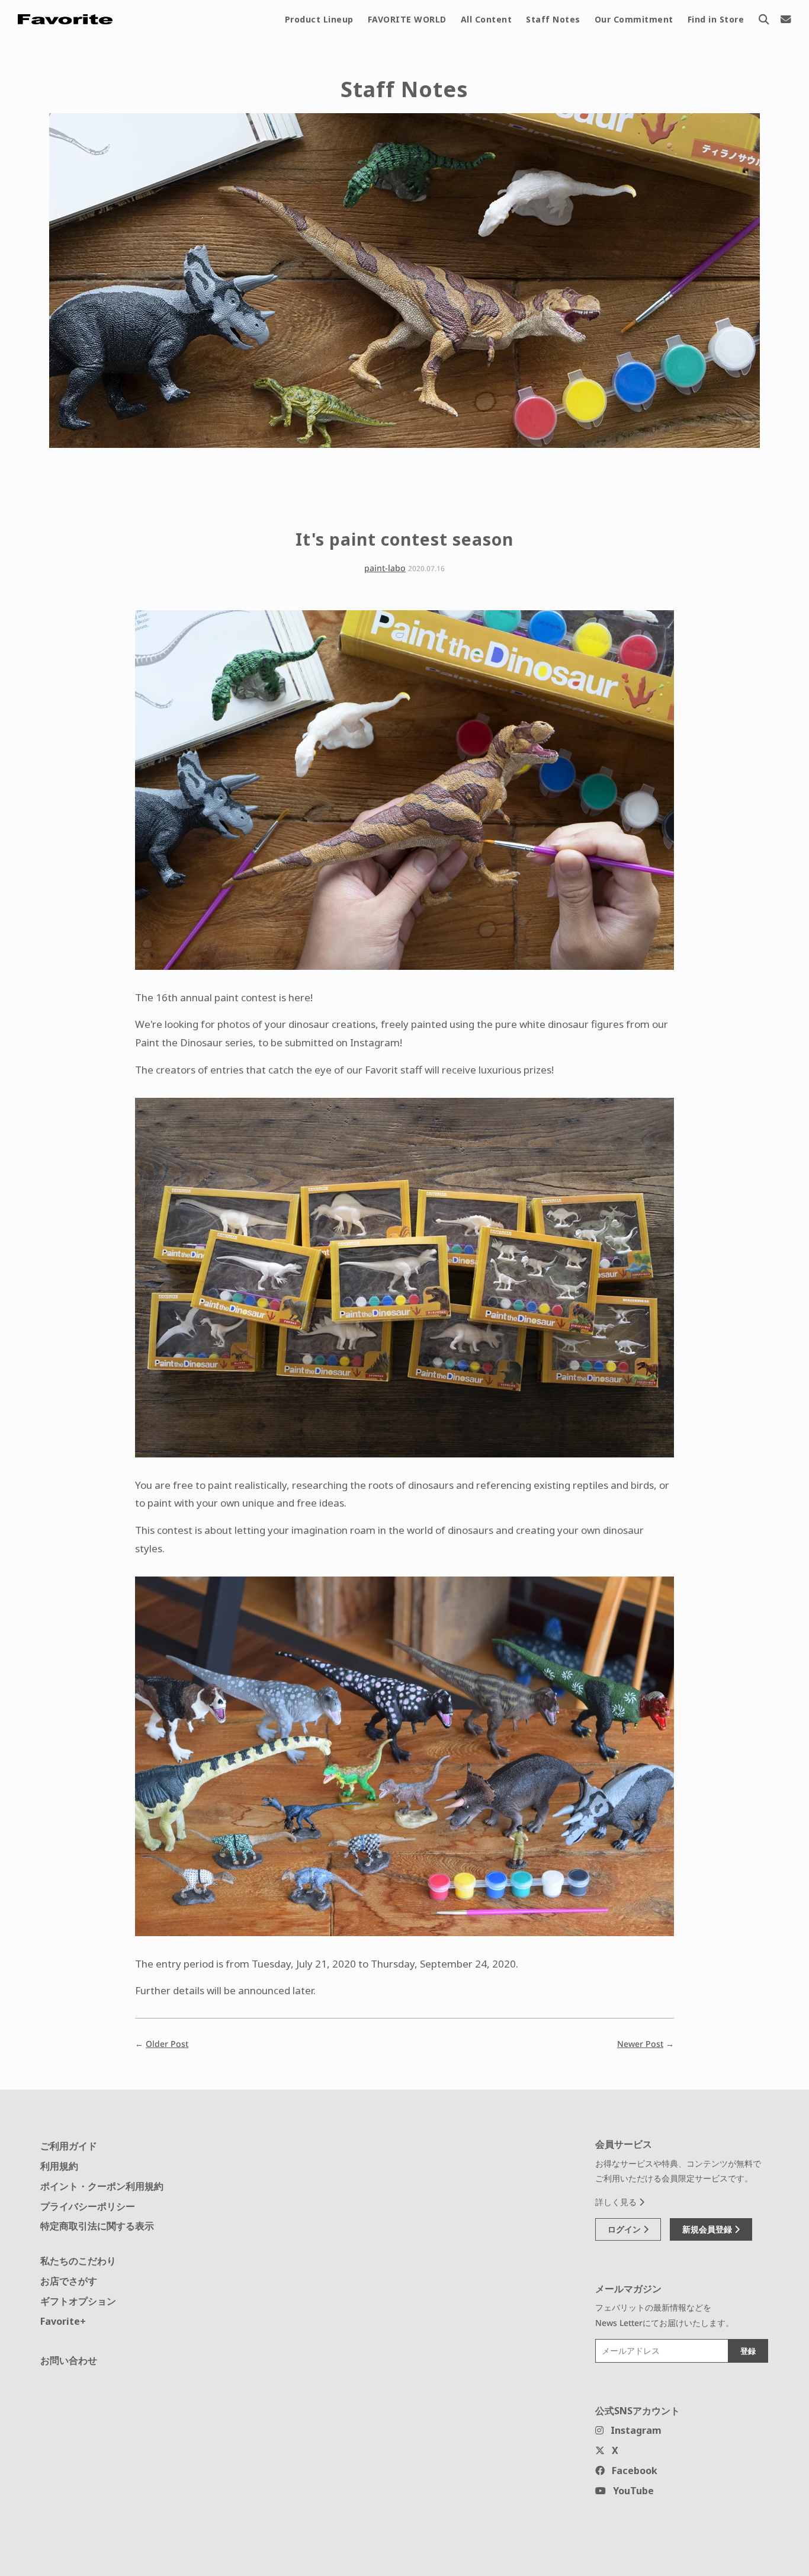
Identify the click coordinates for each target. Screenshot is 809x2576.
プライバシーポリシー (88, 2206)
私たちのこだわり (78, 2261)
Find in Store (716, 19)
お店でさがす (69, 2281)
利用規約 (59, 2166)
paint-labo (385, 568)
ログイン (625, 2229)
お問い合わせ (69, 2360)
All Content (487, 19)
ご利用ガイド (69, 2146)
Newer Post (640, 2044)
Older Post (167, 2044)
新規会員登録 (708, 2229)
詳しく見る (617, 2202)
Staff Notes (553, 19)
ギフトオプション (78, 2301)
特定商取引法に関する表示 (97, 2226)
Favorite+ (63, 2321)
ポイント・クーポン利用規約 (102, 2186)
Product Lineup (319, 19)
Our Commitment (634, 19)
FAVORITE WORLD (407, 19)
